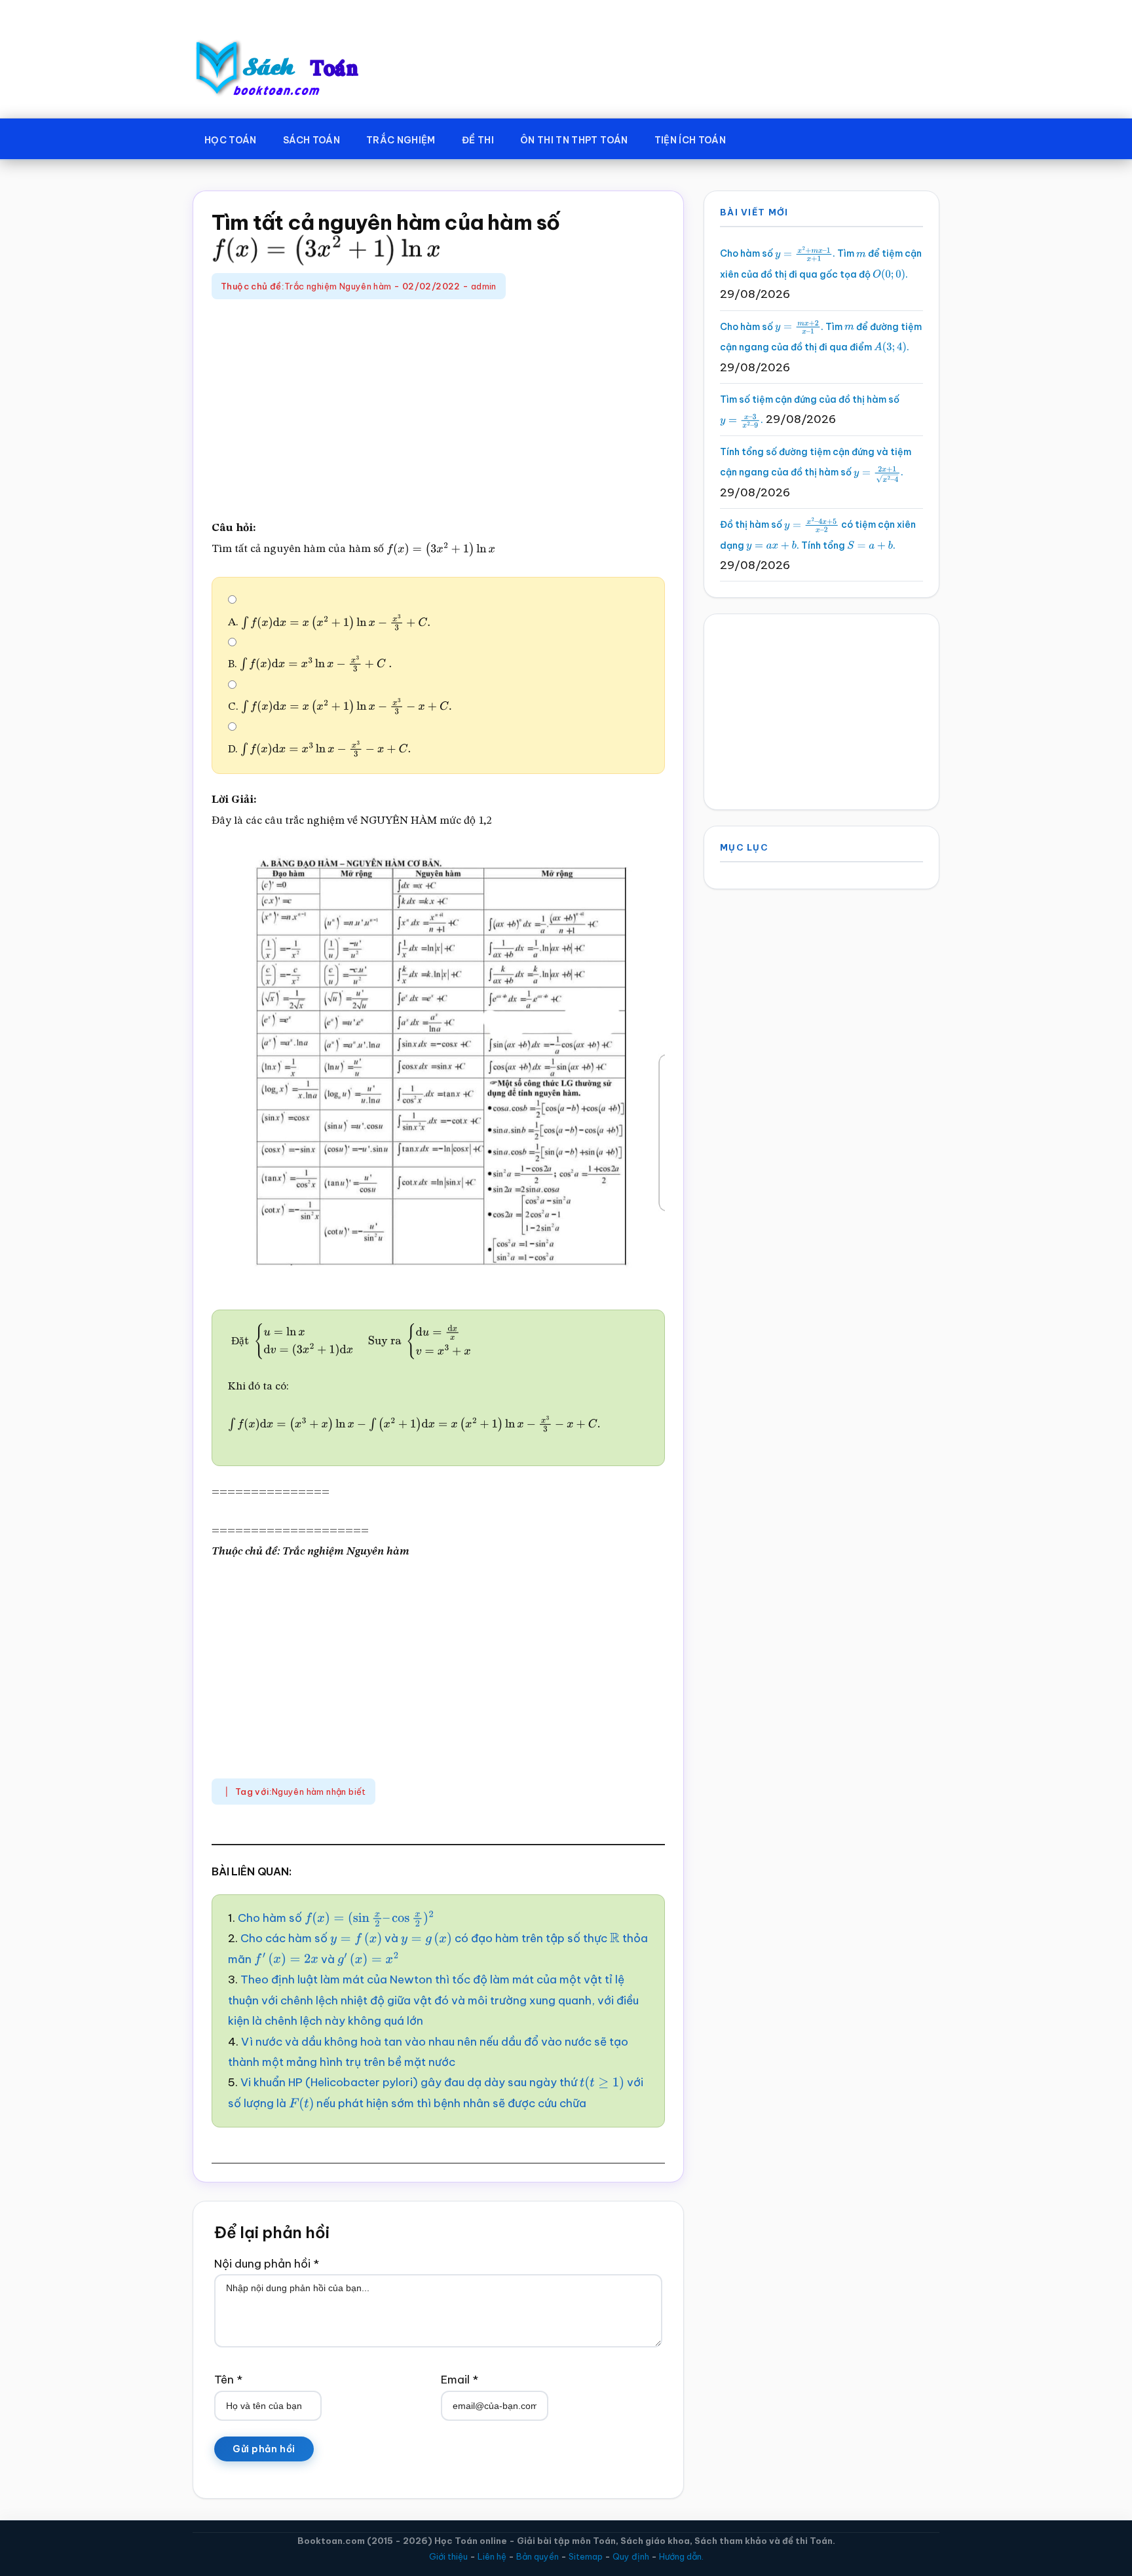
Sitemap (586, 2556)
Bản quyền (538, 2556)
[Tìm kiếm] (758, 138)
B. (294, 664)
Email (460, 2380)
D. (301, 749)
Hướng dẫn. (681, 2556)
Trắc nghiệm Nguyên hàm (338, 286)
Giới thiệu (448, 2556)
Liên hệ (492, 2556)
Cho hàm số (318, 1918)
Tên (228, 2380)
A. (310, 622)
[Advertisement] (438, 411)
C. (316, 707)
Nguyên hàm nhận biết (319, 1792)
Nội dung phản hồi (267, 2264)
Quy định (631, 2556)
